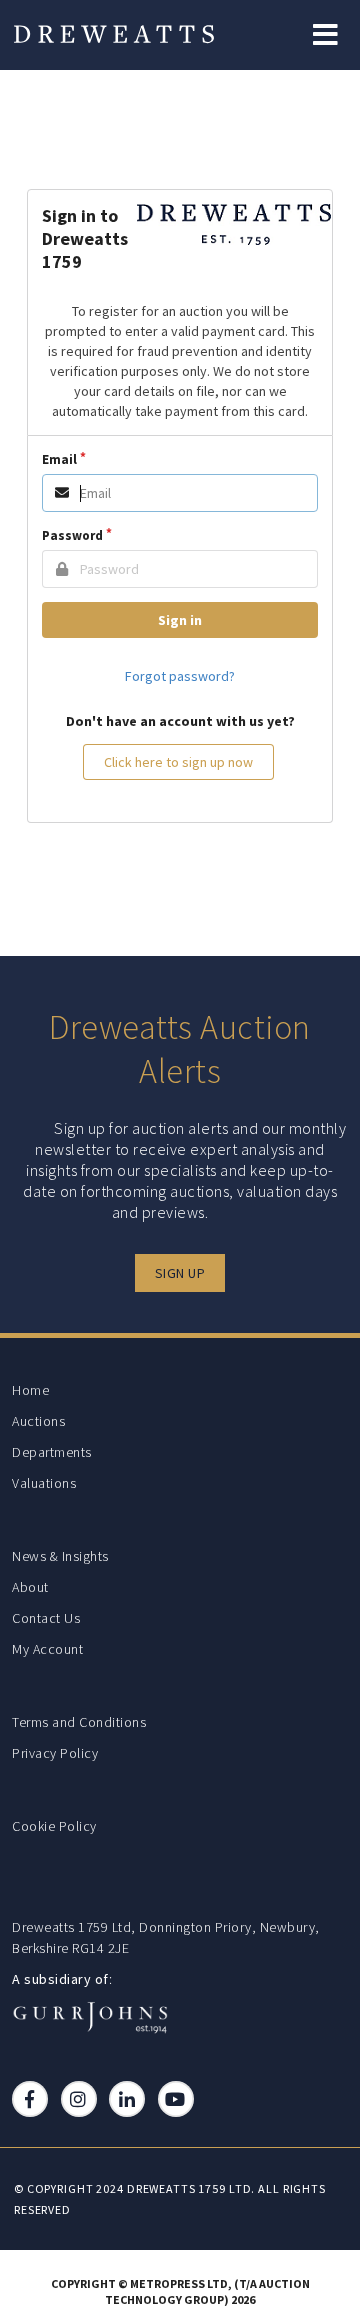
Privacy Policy (55, 1753)
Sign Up (180, 1273)
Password (72, 535)
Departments (52, 1452)
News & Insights (60, 1556)
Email (59, 459)
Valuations (44, 1483)
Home (30, 1390)
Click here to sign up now (178, 762)
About (30, 1587)
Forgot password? (180, 676)
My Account (47, 1649)
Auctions (38, 1421)
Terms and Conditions (79, 1722)
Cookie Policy (54, 1826)
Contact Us (46, 1618)
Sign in (180, 620)
